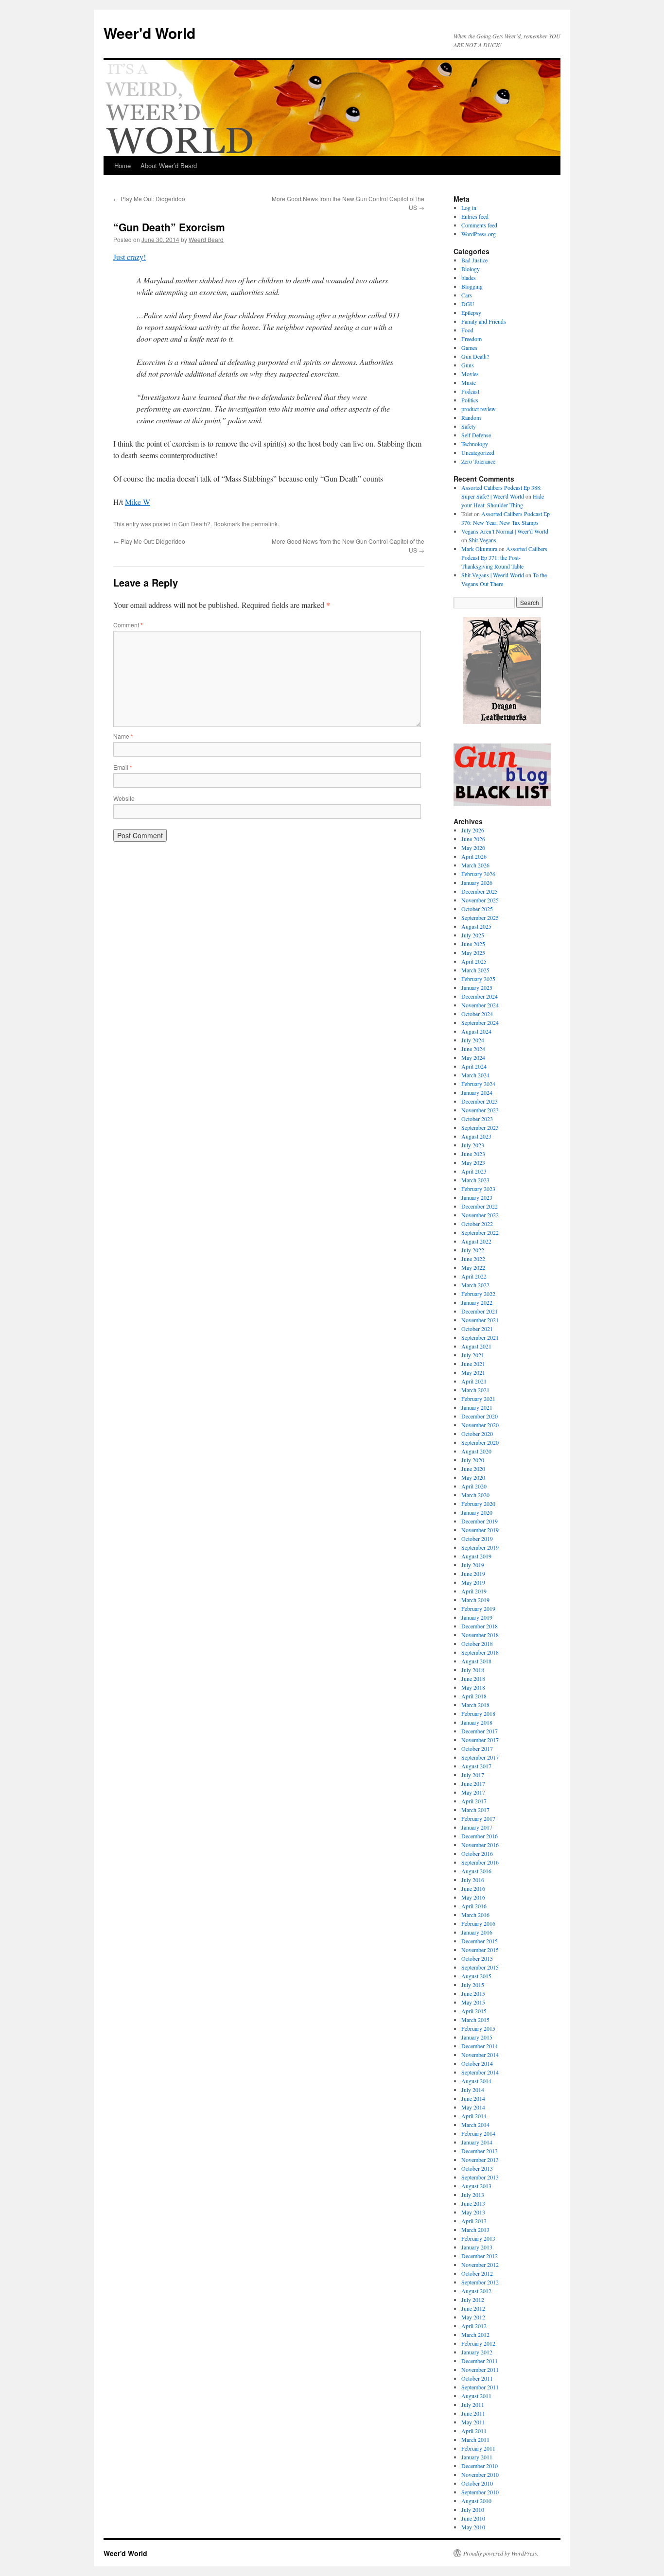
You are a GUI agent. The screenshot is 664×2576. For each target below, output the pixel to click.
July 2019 (473, 1565)
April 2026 (474, 856)
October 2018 (477, 1643)
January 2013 (477, 2247)
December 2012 (480, 2256)
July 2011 (473, 2404)
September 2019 (480, 1547)
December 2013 (480, 2151)
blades (469, 277)
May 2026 (473, 847)
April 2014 (474, 2116)
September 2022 (480, 1232)
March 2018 (475, 1705)
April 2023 (474, 1171)
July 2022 (473, 1250)
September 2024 (480, 1022)
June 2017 (473, 1783)
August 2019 (476, 1556)
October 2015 (477, 1958)
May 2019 (473, 1582)
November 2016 (480, 1845)
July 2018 (473, 1670)
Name (123, 736)
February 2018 (478, 1713)
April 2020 (474, 1486)
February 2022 (478, 1294)
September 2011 (480, 2387)
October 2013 (477, 2168)
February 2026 (478, 874)
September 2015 (480, 1967)
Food (467, 330)
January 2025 (477, 987)
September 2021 (480, 1337)
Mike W (138, 502)
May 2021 (473, 1372)
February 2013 (478, 2238)
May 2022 (473, 1267)
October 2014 (477, 2063)
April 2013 (474, 2221)
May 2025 (473, 952)
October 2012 (477, 2273)
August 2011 (476, 2396)
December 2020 (480, 1416)
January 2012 (477, 2352)
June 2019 (473, 1573)
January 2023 (477, 1197)
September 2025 (480, 917)
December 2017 (480, 1731)
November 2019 (480, 1530)
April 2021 (474, 1381)
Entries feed (475, 216)
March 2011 (475, 2439)
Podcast (470, 391)
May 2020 (473, 1477)
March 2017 (475, 1810)
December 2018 (480, 1626)
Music (469, 382)
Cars (467, 295)
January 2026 (477, 882)
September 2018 (480, 1652)
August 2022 (476, 1241)
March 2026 (475, 865)
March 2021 (475, 1390)
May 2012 (473, 2317)
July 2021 (473, 1355)
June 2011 (473, 2413)
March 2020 (475, 1495)
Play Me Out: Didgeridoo (149, 199)
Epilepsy (471, 312)
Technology (475, 444)
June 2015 (473, 1993)
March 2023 (475, 1180)
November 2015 (480, 1950)
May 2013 (473, 2212)
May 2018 (473, 1687)
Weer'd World (149, 33)
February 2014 (478, 2133)
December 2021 (480, 1311)
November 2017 (480, 1740)
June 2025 (473, 944)
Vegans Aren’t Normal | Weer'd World (505, 531)
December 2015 (480, 1941)
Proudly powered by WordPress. (501, 2553)
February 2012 (478, 2343)
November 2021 (480, 1320)
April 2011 (474, 2431)
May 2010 (473, 2527)
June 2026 (473, 839)
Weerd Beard (206, 239)
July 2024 (473, 1040)
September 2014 (480, 2072)
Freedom (472, 339)
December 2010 (480, 2466)
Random (471, 417)
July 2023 (473, 1145)
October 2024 (477, 1014)
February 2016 (478, 1923)
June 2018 (473, 1678)
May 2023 (473, 1162)
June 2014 (473, 2098)
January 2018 (477, 1722)
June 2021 (473, 1364)
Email (123, 767)
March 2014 (475, 2125)
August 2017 (476, 1766)
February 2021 (478, 1399)
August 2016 (476, 1871)
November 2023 (480, 1110)
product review (479, 409)
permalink (264, 524)
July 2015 (473, 1985)
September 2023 (480, 1127)
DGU (468, 304)
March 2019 (475, 1600)
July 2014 (473, 2090)
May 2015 (473, 2002)
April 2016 (474, 1906)
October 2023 (477, 1119)
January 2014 (477, 2142)
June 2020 (473, 1469)
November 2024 (480, 1005)
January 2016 (477, 1932)
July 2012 (473, 2299)
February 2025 (478, 979)
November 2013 (480, 2160)
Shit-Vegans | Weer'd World (493, 575)
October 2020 (477, 1434)
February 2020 (478, 1504)
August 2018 (476, 1661)
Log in (469, 207)
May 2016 (473, 1897)
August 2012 (476, 2291)
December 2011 (480, 2361)
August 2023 (476, 1136)
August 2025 (476, 926)
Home (122, 165)
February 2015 (478, 2028)
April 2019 (474, 1591)
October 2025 (477, 909)
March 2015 (475, 2020)
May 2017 (473, 1792)
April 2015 (474, 2011)
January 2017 (477, 1827)
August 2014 (476, 2081)
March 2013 (475, 2230)
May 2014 (473, 2107)
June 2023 (473, 1154)
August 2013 (476, 2186)
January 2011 (477, 2457)
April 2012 (474, 2326)
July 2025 (473, 935)
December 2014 (480, 2046)
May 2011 (473, 2422)
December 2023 (480, 1101)
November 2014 (480, 2055)
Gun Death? (194, 524)
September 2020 (480, 1442)
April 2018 (474, 1696)
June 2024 (473, 1049)
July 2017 (473, 1775)
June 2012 (473, 2308)
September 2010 (480, 2492)
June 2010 (473, 2518)
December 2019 (480, 1521)
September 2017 (480, 1757)
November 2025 (480, 900)
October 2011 (477, 2378)
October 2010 (477, 2483)
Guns (468, 365)
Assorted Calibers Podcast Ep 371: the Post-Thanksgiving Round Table (504, 557)
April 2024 (474, 1066)
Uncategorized (478, 452)
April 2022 (474, 1276)
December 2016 (480, 1836)
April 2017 (474, 1801)
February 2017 (478, 1818)
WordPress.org (479, 234)
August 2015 (476, 1976)
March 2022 (475, 1285)
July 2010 (473, 2509)
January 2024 (477, 1092)
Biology (471, 269)
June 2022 (473, 1259)
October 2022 (477, 1224)
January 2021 (477, 1407)
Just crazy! (130, 257)
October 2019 (477, 1539)
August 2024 (476, 1031)
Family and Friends (484, 321)
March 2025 (475, 970)
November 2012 (480, 2265)
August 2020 (476, 1451)
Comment (128, 625)
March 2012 (475, 2334)
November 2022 (480, 1215)
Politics (470, 400)
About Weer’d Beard (169, 165)
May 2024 (473, 1057)
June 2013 (473, 2203)
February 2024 (478, 1084)
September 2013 (480, 2177)
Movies (470, 374)
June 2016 (473, 1888)
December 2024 (480, 996)
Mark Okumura (479, 549)
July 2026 (473, 830)
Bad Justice (474, 260)
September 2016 (480, 1862)
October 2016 (477, 1853)
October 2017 (477, 1748)
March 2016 (475, 1915)
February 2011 (478, 2448)
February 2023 (478, 1189)
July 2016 (473, 1880)
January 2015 (477, 2037)
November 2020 (480, 1425)
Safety (469, 426)
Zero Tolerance (478, 461)
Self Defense (476, 435)
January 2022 (477, 1302)
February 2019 (478, 1608)
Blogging (472, 286)
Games (469, 347)
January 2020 (477, 1512)
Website (124, 798)
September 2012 (480, 2282)
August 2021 (476, 1346)
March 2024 (475, 1075)
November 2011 (480, 2369)
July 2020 (473, 1460)
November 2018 (480, 1635)
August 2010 (476, 2501)
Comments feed (479, 225)
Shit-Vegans (482, 540)
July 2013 (473, 2195)
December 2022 (480, 1206)
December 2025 (480, 891)
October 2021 (477, 1329)
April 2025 (474, 961)
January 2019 (477, 1617)
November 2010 (480, 2474)
